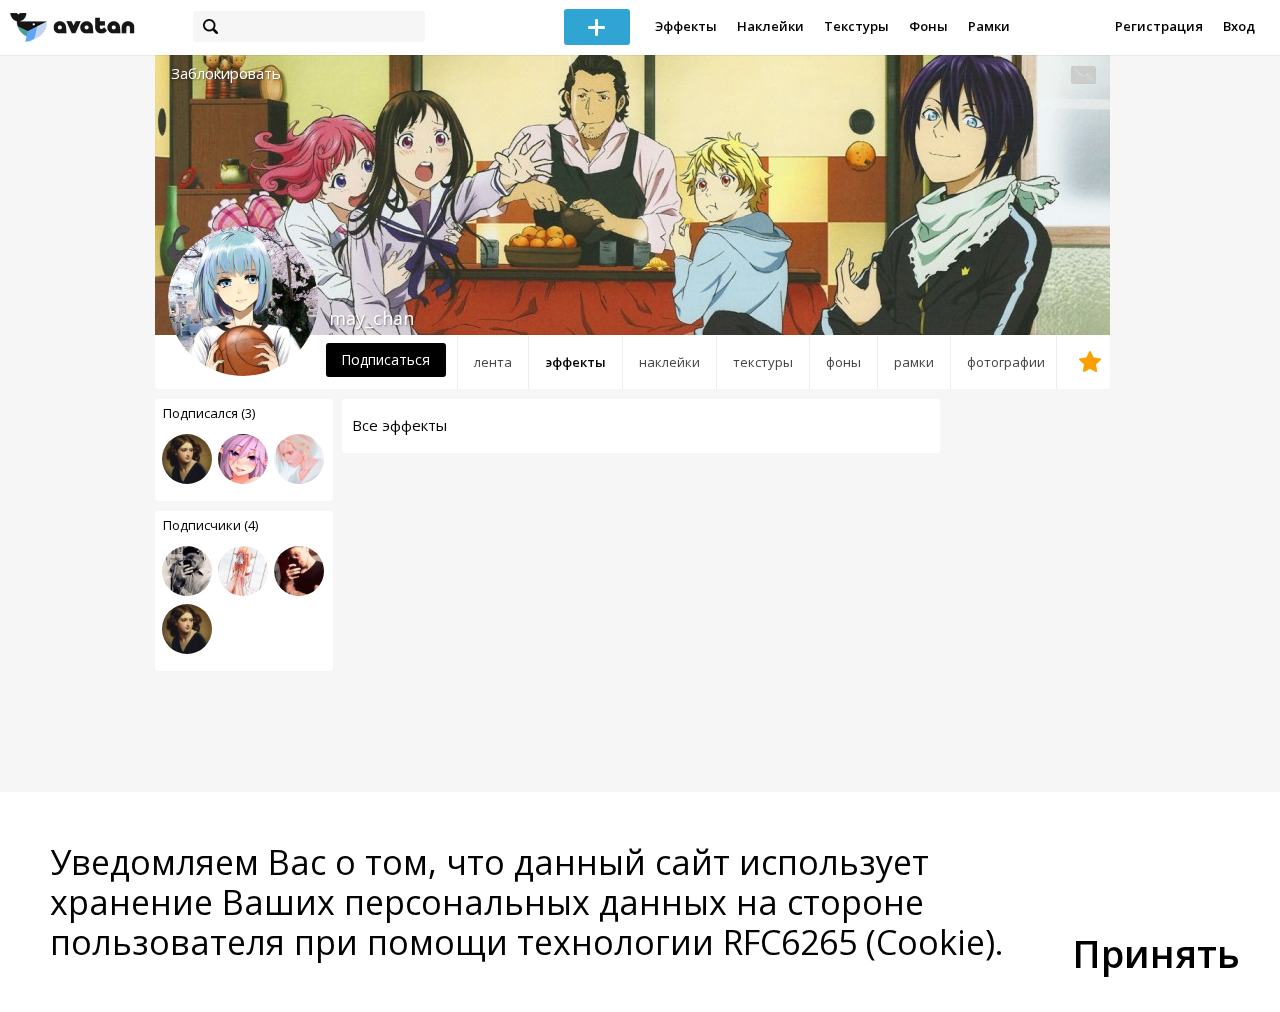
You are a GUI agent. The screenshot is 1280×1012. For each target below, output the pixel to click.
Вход (1239, 26)
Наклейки (770, 26)
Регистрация (1159, 26)
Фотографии (1006, 362)
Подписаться (385, 359)
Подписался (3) (209, 413)
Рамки (989, 26)
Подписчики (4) (210, 525)
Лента (493, 362)
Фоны (928, 26)
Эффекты (686, 26)
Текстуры (856, 26)
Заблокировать (226, 73)
